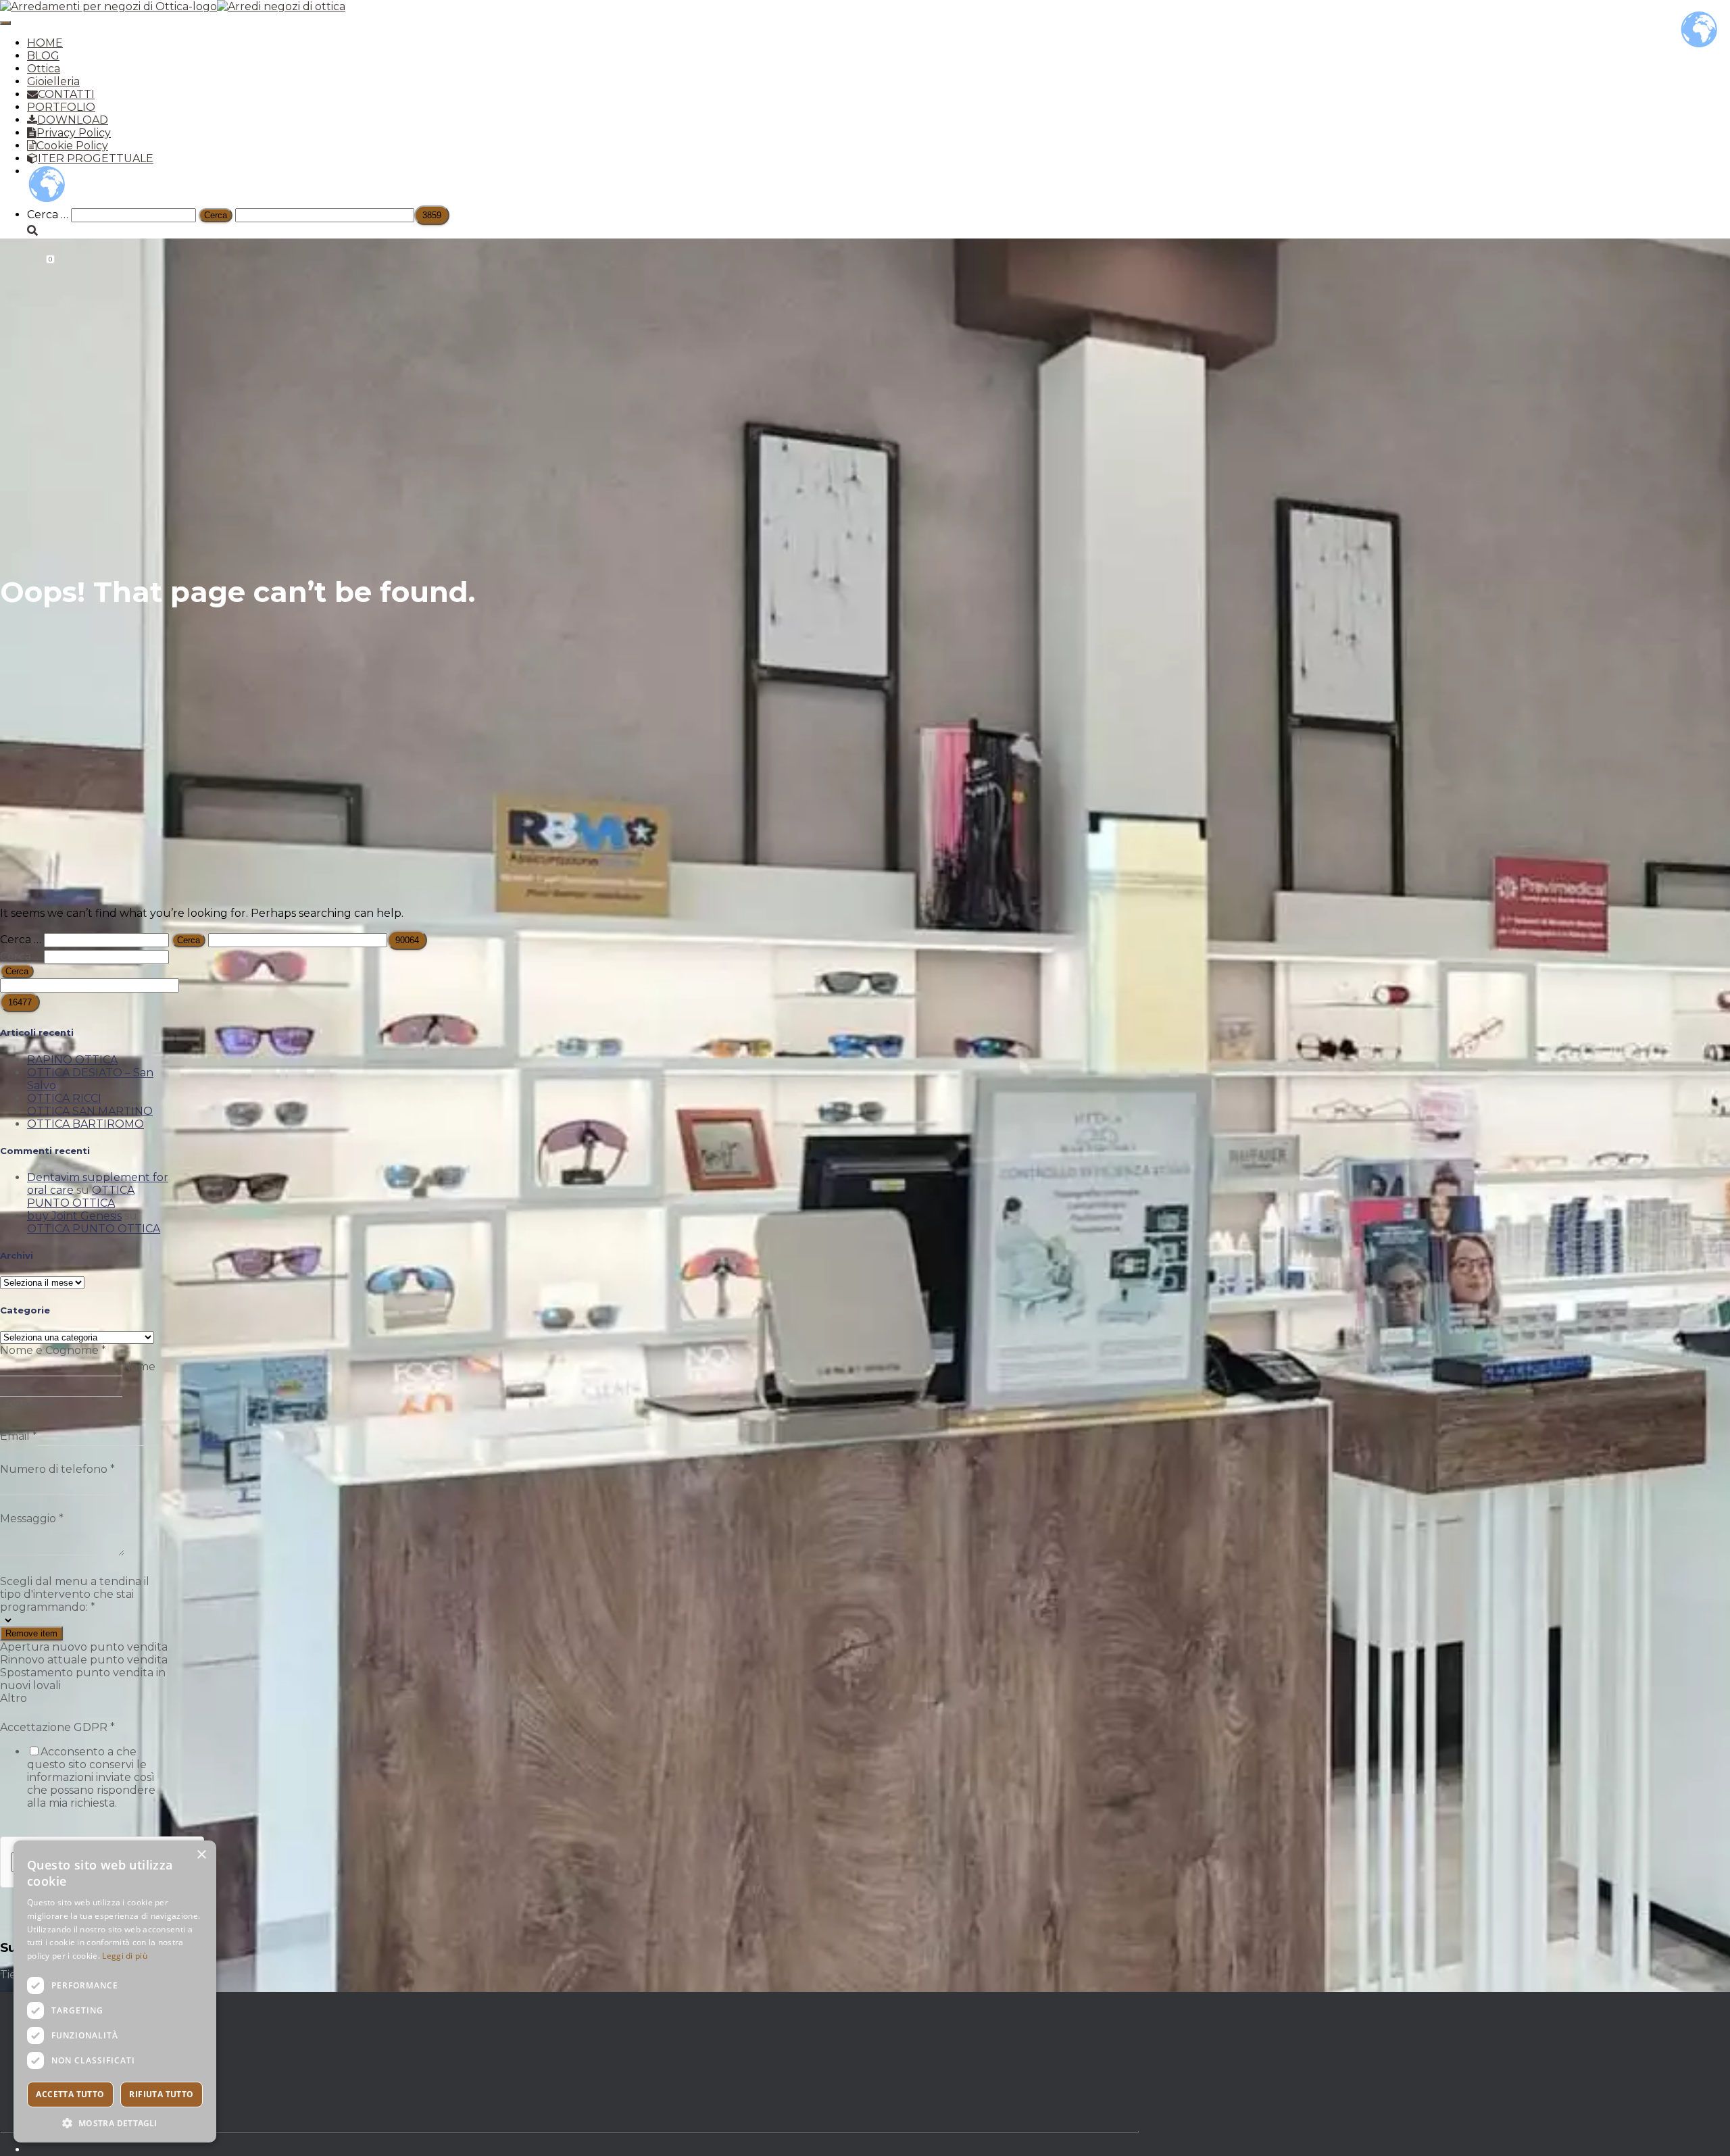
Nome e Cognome (53, 1350)
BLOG (43, 56)
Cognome (27, 1404)
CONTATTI (66, 94)
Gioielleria (53, 81)
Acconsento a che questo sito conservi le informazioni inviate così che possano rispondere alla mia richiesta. (91, 1777)
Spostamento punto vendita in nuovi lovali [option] (83, 1679)
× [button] (201, 1855)
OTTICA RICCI (64, 1098)
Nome (139, 1367)
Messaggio (32, 1519)
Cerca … (49, 215)
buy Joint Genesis (74, 1216)
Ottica (44, 69)
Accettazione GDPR (57, 1727)
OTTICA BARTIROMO (85, 1124)
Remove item (31, 1633)
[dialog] (115, 1991)
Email (19, 1436)
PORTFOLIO (61, 107)
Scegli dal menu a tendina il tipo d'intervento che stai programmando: (75, 1594)
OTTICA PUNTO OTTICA (81, 1197)
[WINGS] (173, 6)
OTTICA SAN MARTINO (90, 1111)
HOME (45, 43)
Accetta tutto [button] (70, 2094)
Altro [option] (14, 1698)
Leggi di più (125, 1956)
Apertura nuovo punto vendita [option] (84, 1647)
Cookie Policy (72, 146)
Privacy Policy (74, 133)
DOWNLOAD (73, 120)
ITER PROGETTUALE (96, 158)
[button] (115, 2123)
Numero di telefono (57, 1469)
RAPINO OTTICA (72, 1060)
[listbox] (85, 1659)
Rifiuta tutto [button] (161, 2094)
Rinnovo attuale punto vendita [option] (84, 1660)
